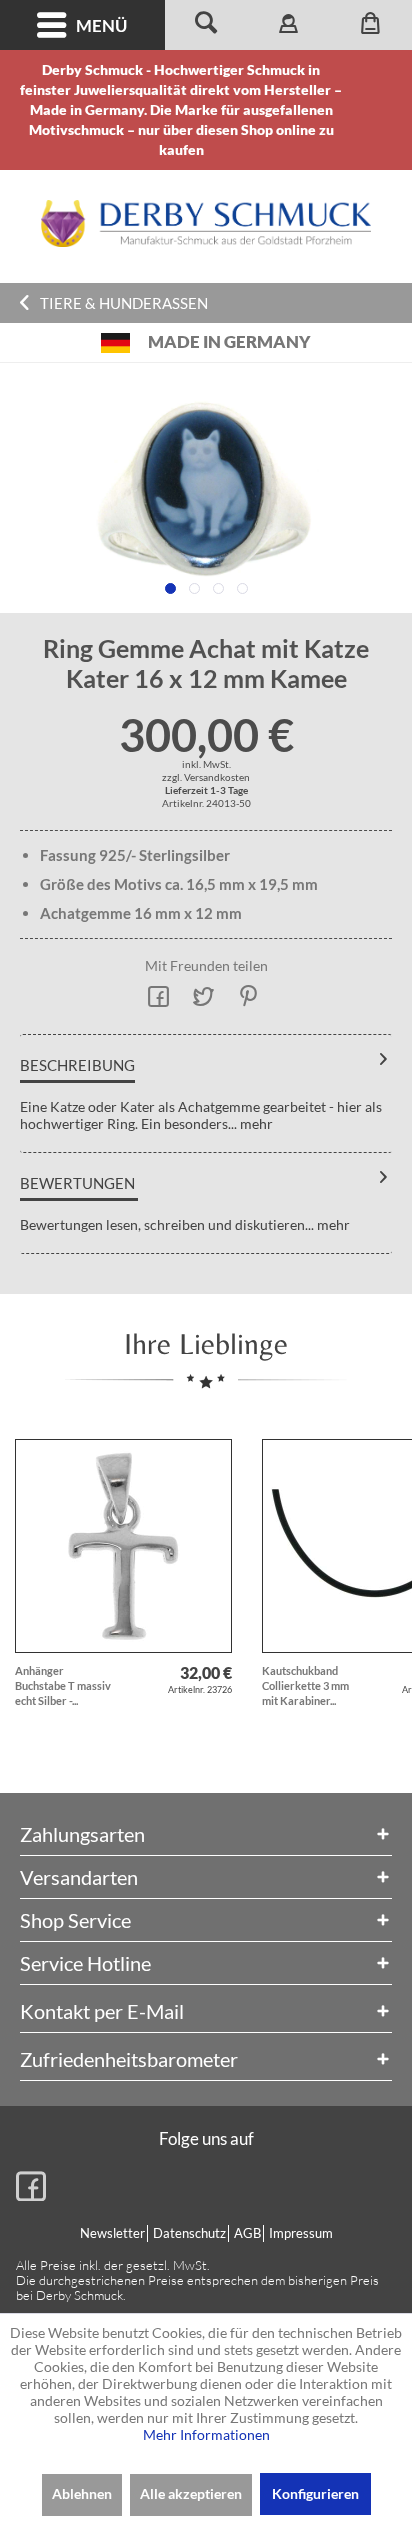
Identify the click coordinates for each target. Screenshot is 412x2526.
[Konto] (288, 25)
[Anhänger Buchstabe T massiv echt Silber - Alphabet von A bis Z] (123, 1546)
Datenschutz (189, 2233)
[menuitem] (82, 25)
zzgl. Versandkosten (206, 777)
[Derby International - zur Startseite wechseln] (206, 223)
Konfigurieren (315, 2493)
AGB (247, 2233)
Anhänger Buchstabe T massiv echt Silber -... (63, 1685)
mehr (255, 1123)
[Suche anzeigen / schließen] (206, 25)
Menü (101, 25)
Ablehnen (82, 2493)
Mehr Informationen (206, 2434)
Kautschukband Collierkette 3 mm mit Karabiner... (305, 1685)
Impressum (301, 2233)
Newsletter (112, 2233)
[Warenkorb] (371, 25)
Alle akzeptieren (191, 2493)
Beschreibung (77, 1065)
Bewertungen (77, 1183)
